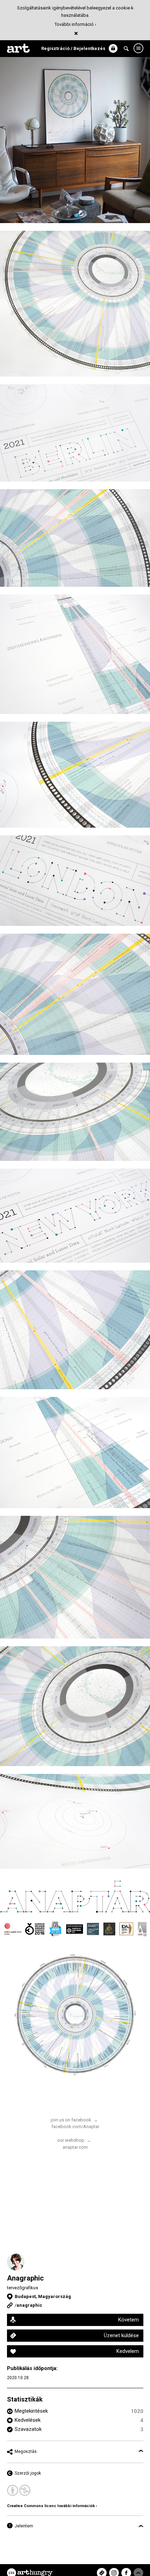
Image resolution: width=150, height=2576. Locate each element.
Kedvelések (28, 2420)
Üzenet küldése (121, 2335)
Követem (128, 2320)
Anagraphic (25, 2278)
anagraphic (29, 2305)
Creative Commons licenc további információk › (52, 2506)
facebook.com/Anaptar (75, 2127)
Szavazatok (28, 2429)
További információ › (75, 24)
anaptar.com (75, 2147)
